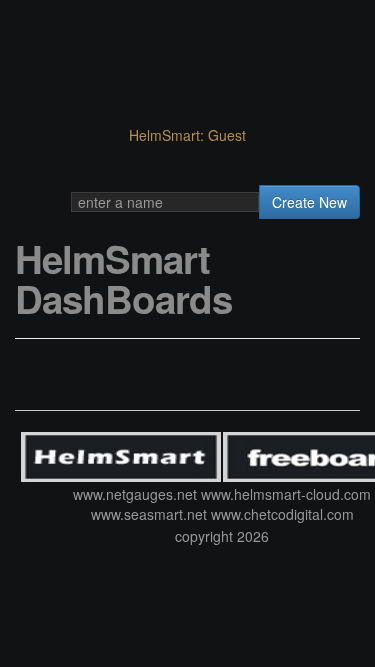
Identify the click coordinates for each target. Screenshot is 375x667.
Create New (309, 202)
